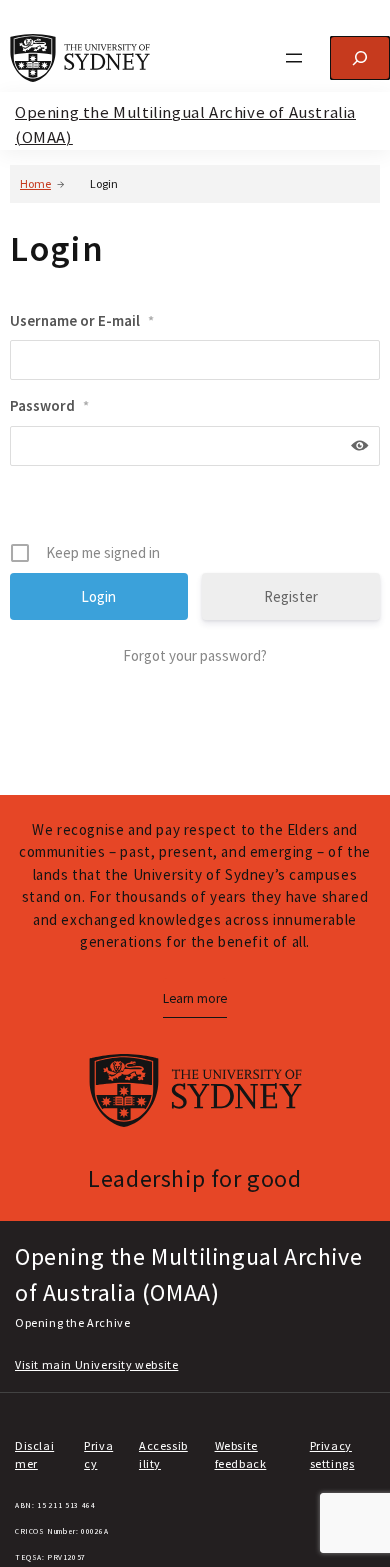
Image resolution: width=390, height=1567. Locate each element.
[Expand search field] (360, 58)
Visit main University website (96, 1364)
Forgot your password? (195, 655)
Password (49, 405)
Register (291, 596)
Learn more (195, 998)
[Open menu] (294, 58)
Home (35, 183)
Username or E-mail (82, 320)
